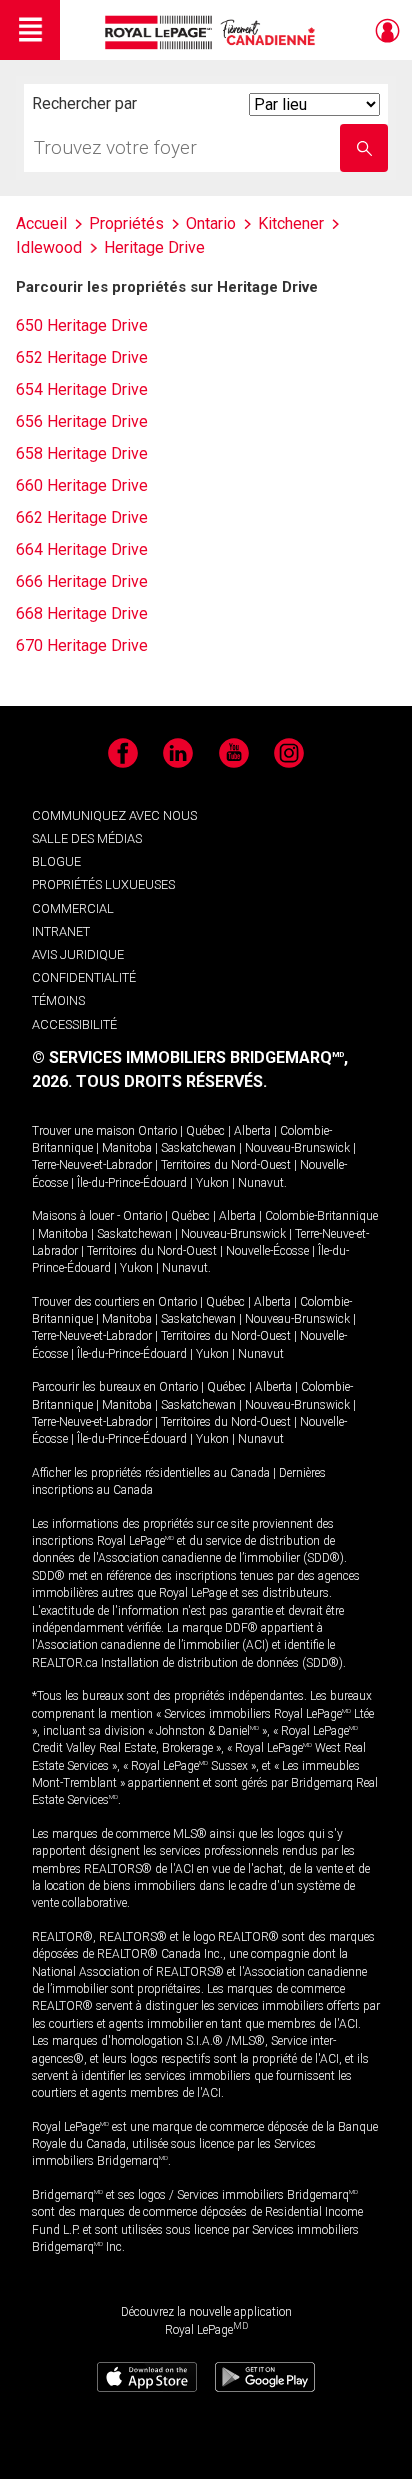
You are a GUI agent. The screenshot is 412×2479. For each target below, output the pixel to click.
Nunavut (261, 1183)
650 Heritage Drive (82, 325)
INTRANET (61, 931)
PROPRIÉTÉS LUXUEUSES (103, 884)
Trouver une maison (83, 1131)
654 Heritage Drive (82, 389)
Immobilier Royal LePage (213, 32)
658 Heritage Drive (82, 453)
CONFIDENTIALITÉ (84, 977)
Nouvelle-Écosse (267, 1251)
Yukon (212, 1183)
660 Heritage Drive (82, 485)
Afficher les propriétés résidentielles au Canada (151, 1473)
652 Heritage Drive (82, 357)
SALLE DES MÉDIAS (87, 838)
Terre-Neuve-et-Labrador (92, 1165)
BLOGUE (56, 861)
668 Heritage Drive (82, 613)
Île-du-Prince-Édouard (132, 1183)
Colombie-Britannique (321, 1216)
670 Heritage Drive (82, 645)
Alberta (252, 1131)
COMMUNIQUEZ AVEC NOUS (114, 815)
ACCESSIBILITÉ (74, 1024)
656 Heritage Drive (82, 421)
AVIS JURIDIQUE (78, 954)
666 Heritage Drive (82, 581)
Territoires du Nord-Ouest (226, 1165)
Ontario (157, 1131)
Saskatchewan (198, 1148)
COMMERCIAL (73, 908)
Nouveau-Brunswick (297, 1148)
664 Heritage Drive (82, 549)
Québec (205, 1131)
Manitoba (127, 1148)
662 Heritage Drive (82, 517)
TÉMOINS (58, 1000)
